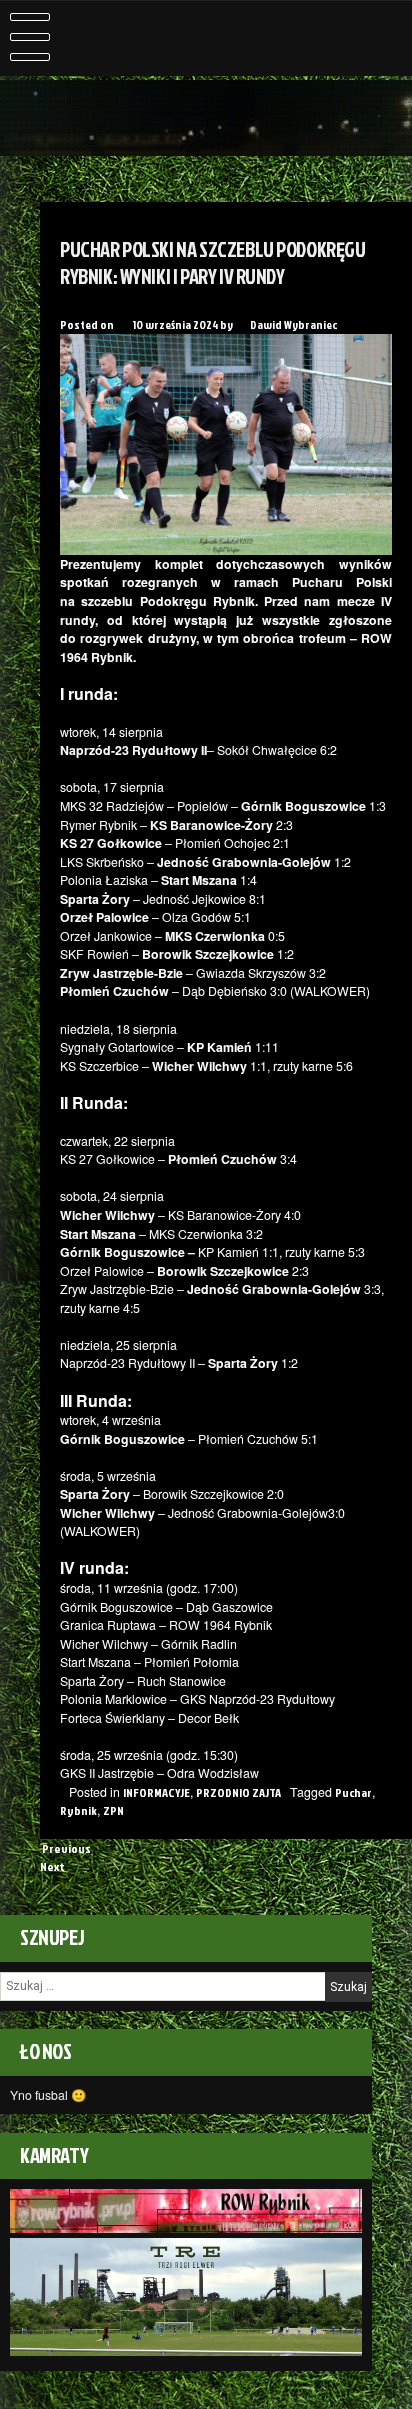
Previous (65, 1848)
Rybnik (78, 1810)
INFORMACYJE (156, 1792)
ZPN (113, 1810)
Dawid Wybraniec (293, 324)
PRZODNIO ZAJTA (238, 1792)
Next (53, 1866)
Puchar (353, 1792)
